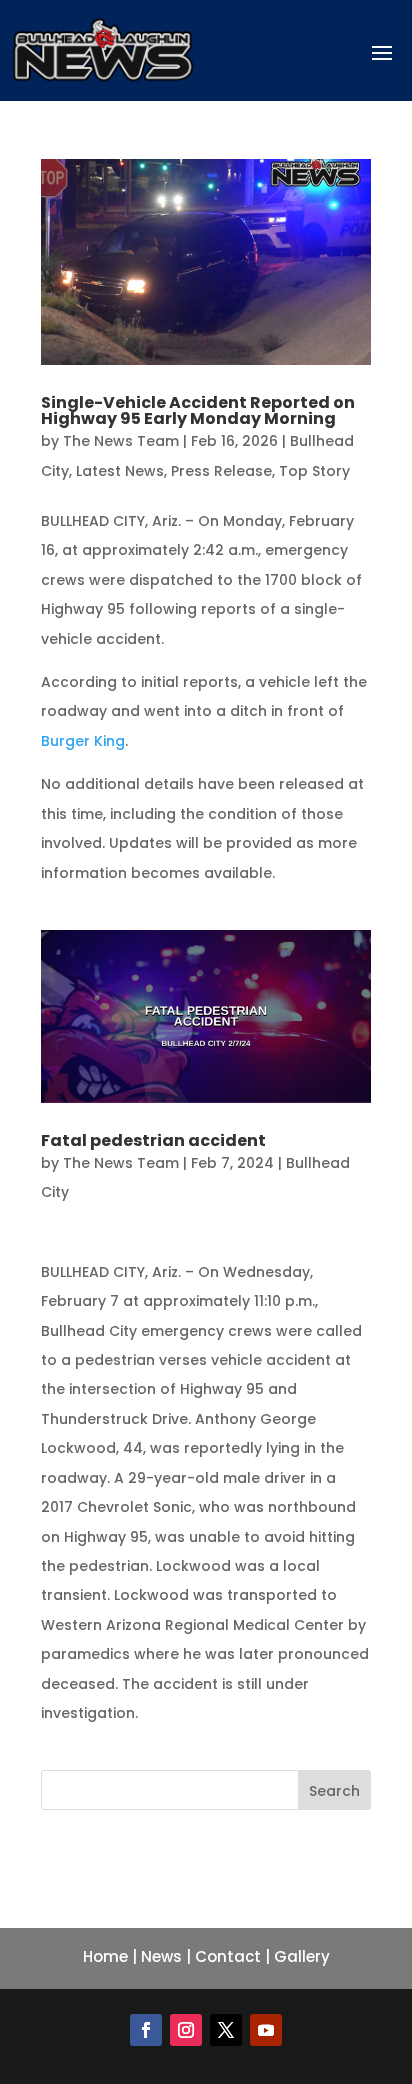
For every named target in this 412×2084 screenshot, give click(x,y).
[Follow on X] (226, 2030)
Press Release (221, 471)
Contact (228, 1956)
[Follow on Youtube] (266, 2030)
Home (105, 1956)
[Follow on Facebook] (146, 2030)
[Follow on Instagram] (186, 2030)
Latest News (120, 471)
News (161, 1956)
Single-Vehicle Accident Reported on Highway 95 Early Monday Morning (198, 410)
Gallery (302, 1956)
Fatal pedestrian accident (153, 1140)
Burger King (83, 741)
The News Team (121, 441)
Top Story (314, 471)
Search (334, 1791)
